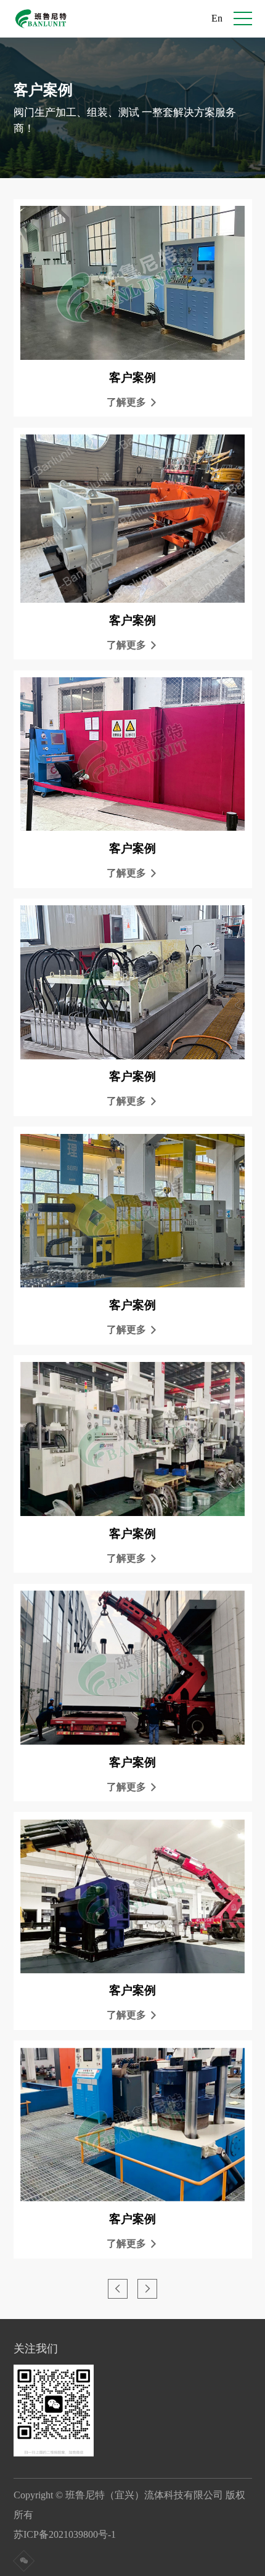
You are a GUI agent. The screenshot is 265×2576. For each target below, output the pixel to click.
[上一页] (118, 2289)
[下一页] (147, 2289)
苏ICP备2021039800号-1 (70, 2534)
